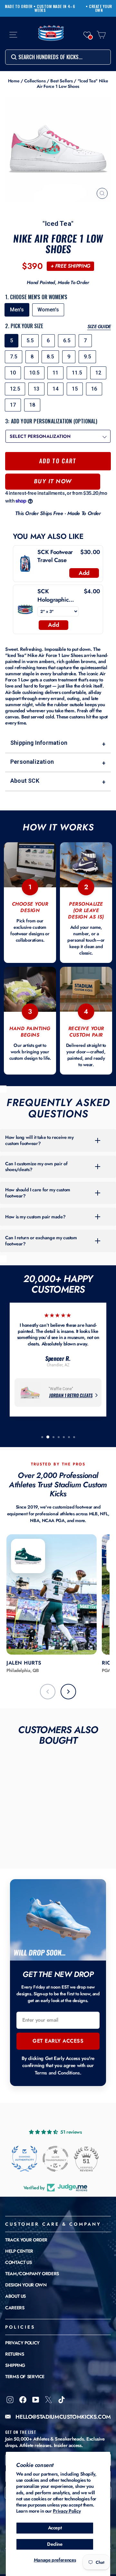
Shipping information (58, 743)
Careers (15, 2308)
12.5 (15, 389)
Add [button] (84, 573)
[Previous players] (48, 1692)
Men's (17, 310)
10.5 (34, 373)
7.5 (14, 357)
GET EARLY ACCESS (58, 2041)
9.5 (87, 357)
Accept (55, 2528)
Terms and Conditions (57, 2073)
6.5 (67, 341)
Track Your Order (26, 2240)
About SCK (58, 781)
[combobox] (58, 57)
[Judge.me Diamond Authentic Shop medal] (24, 2159)
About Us (15, 2296)
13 (36, 389)
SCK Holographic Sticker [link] (53, 596)
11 (55, 373)
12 (98, 373)
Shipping (15, 2365)
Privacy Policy (67, 2511)
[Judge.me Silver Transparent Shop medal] (55, 2159)
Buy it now (53, 481)
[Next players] (68, 1692)
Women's (48, 310)
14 (55, 389)
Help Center (19, 2251)
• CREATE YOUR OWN (99, 8)
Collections (35, 81)
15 (75, 389)
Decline (55, 2544)
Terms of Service (25, 2377)
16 (94, 389)
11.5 (77, 373)
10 (13, 373)
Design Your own (26, 2285)
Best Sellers (62, 81)
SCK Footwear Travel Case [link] (55, 556)
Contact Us (18, 2262)
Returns (15, 2354)
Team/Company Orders (32, 2274)
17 (13, 405)
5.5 (30, 341)
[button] (87, 35)
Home (14, 81)
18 (32, 405)
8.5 (50, 357)
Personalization (58, 762)
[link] (25, 564)
